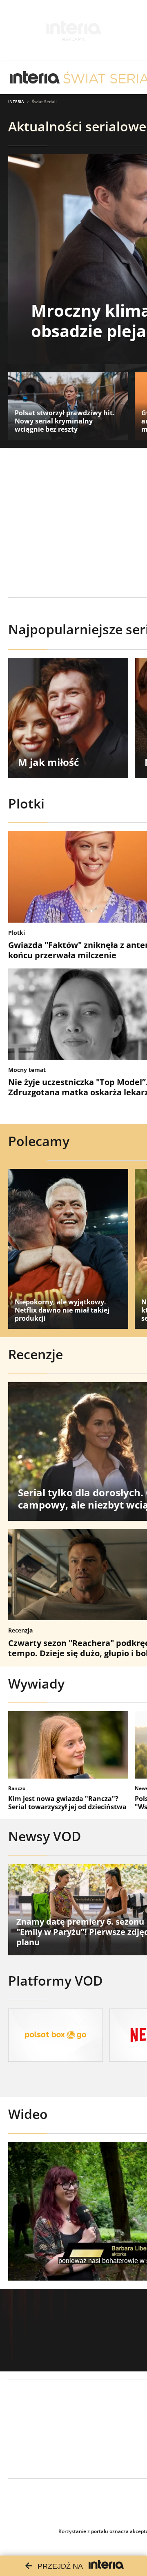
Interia (16, 101)
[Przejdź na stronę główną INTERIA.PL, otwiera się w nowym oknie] (35, 78)
